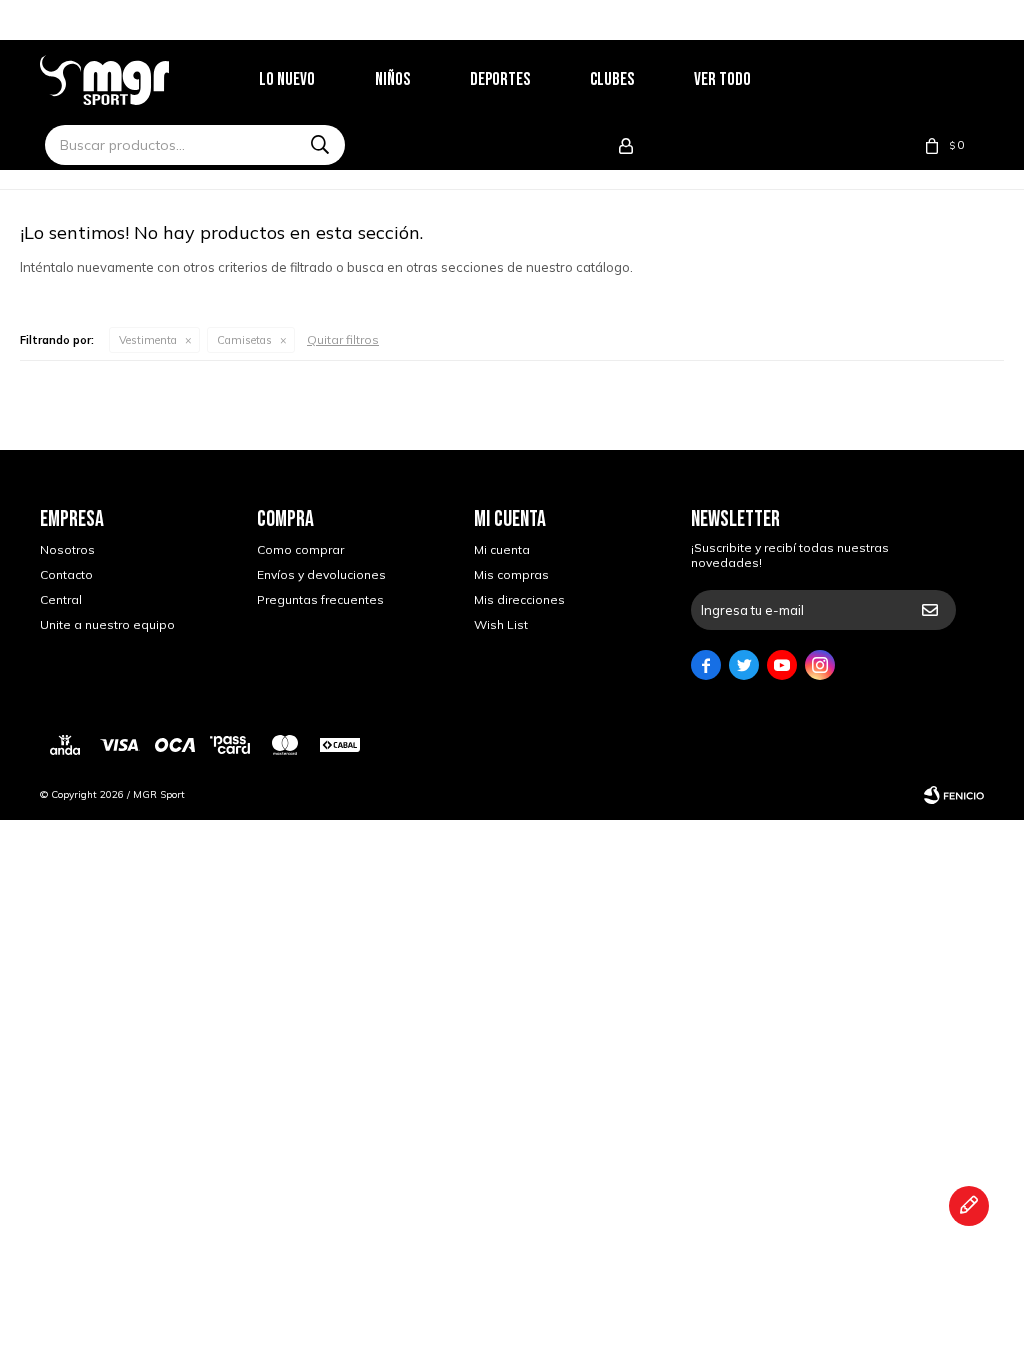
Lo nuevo (287, 79)
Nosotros (67, 549)
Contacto (66, 574)
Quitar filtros (343, 339)
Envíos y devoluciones (321, 574)
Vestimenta (148, 340)
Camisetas (244, 340)
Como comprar (300, 549)
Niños (392, 79)
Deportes (500, 79)
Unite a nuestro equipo (107, 624)
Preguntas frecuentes (320, 599)
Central (61, 599)
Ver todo (722, 79)
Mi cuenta (502, 549)
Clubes (612, 79)
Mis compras (511, 574)
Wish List (501, 624)
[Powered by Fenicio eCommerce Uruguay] (954, 795)
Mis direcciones (519, 599)
